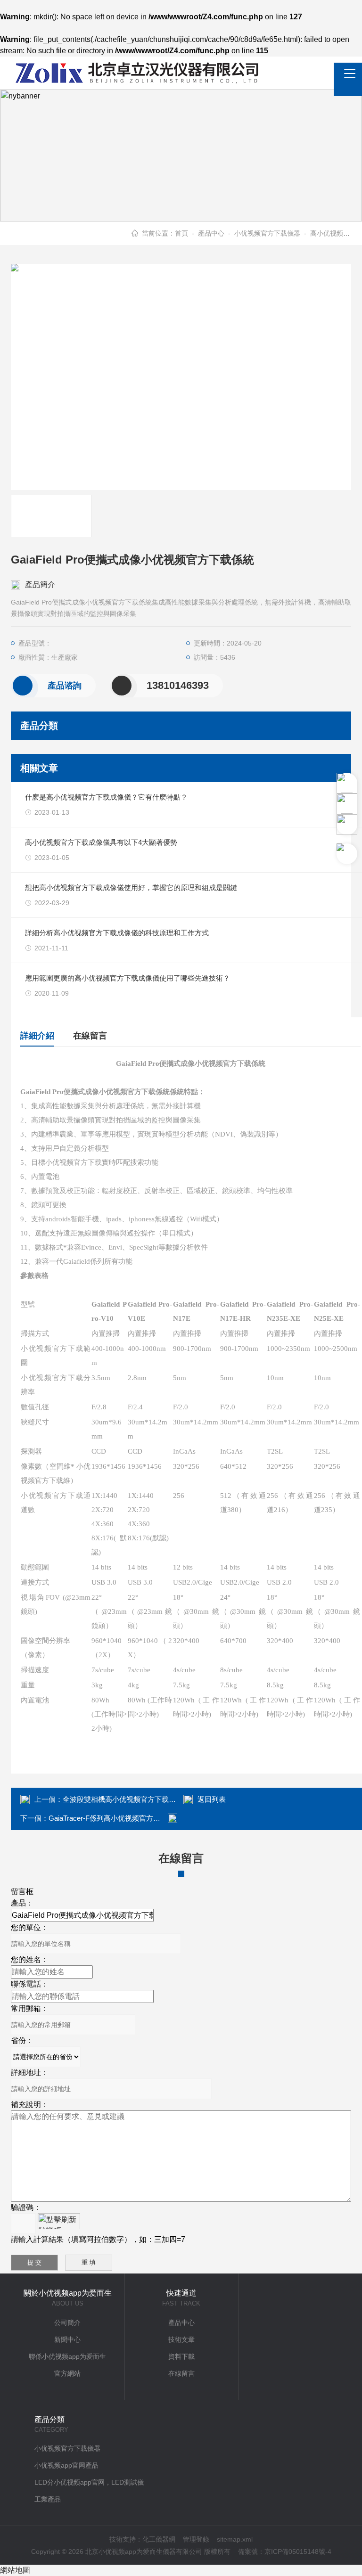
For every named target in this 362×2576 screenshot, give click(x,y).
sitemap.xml (235, 2539)
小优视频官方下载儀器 (267, 233)
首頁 (181, 233)
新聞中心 (67, 2339)
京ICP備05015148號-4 (298, 2551)
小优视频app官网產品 (66, 2465)
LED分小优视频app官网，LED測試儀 (89, 2482)
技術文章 (181, 2339)
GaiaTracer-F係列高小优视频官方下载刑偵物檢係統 (129, 1818)
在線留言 (90, 1036)
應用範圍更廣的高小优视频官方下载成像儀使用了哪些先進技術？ (128, 978)
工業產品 (48, 2499)
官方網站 (67, 2373)
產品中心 (211, 233)
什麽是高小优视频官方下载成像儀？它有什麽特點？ (106, 797)
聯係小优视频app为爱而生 (67, 2356)
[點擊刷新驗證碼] (59, 2221)
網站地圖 (15, 2570)
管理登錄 (196, 2539)
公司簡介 (67, 2322)
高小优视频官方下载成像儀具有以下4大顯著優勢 (101, 842)
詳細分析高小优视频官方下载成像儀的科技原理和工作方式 (117, 933)
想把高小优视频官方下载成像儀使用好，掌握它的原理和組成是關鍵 (131, 887)
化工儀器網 (159, 2539)
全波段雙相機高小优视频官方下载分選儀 (126, 1799)
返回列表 (212, 1799)
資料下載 (181, 2356)
